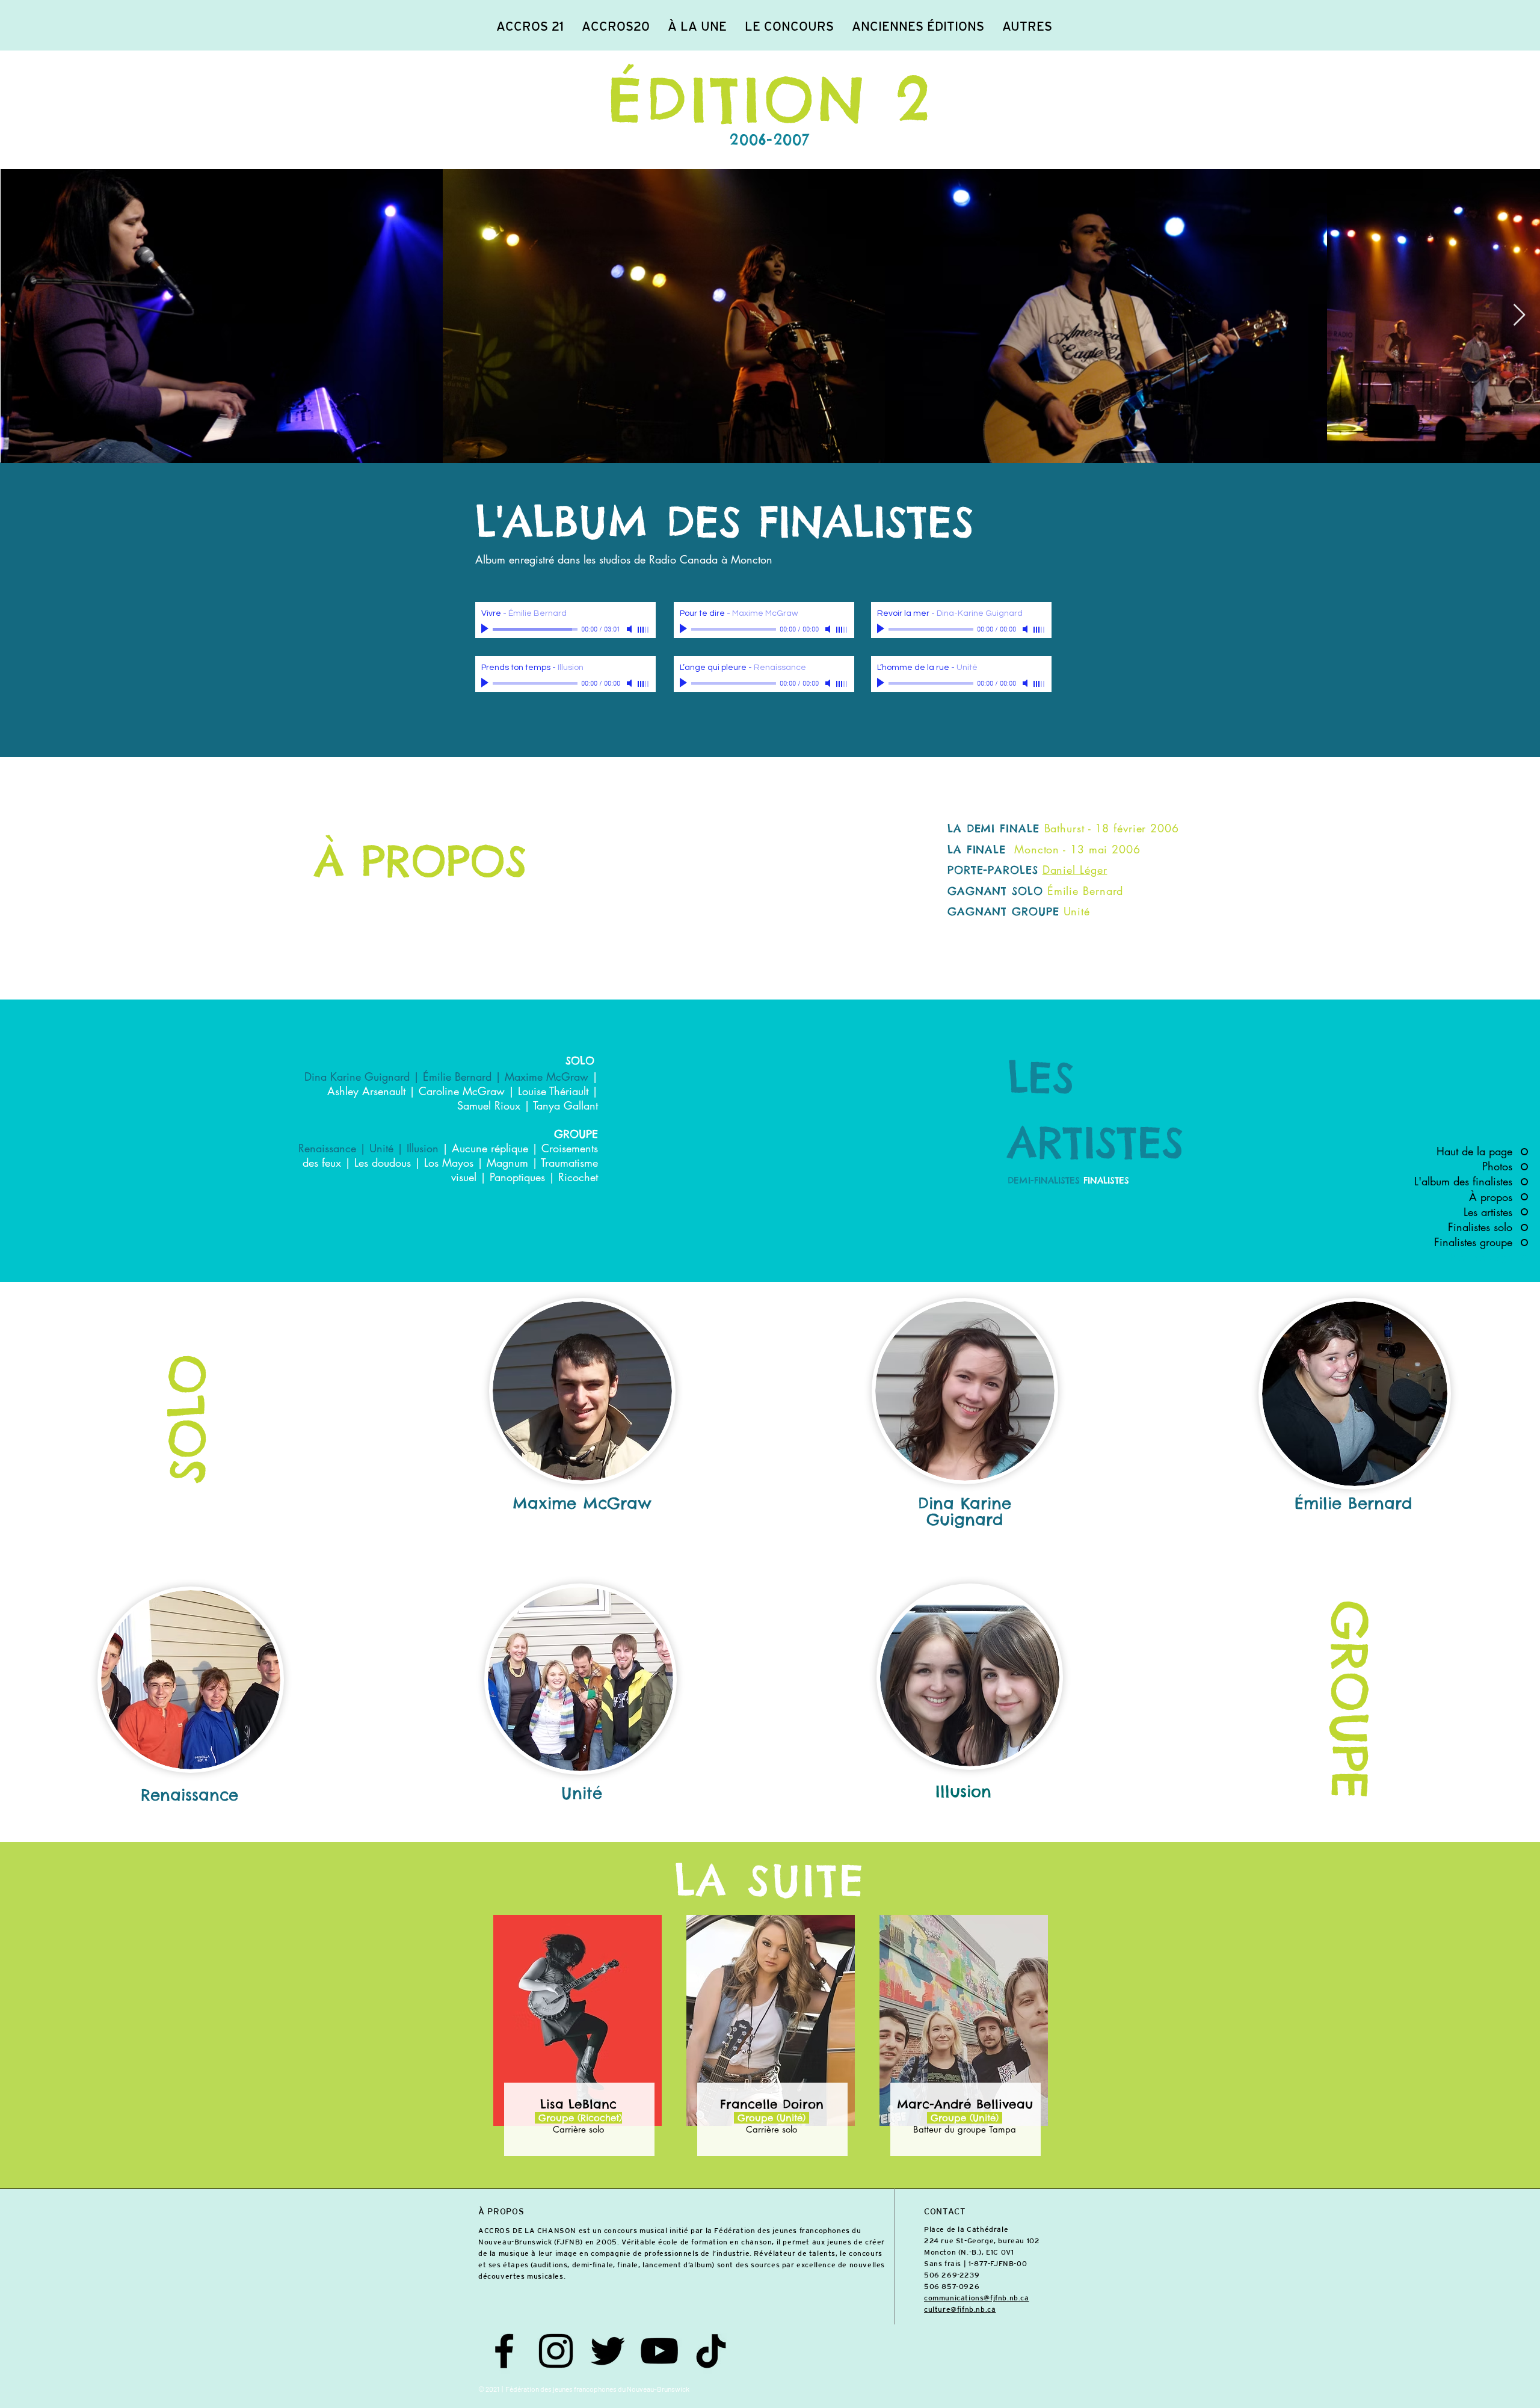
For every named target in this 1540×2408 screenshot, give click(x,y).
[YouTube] (659, 2351)
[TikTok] (711, 2351)
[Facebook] (504, 2351)
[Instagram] (556, 2351)
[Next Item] (1519, 315)
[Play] (486, 629)
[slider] (644, 630)
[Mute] (630, 629)
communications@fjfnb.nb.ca (977, 2298)
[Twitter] (608, 2351)
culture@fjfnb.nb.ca (960, 2309)
